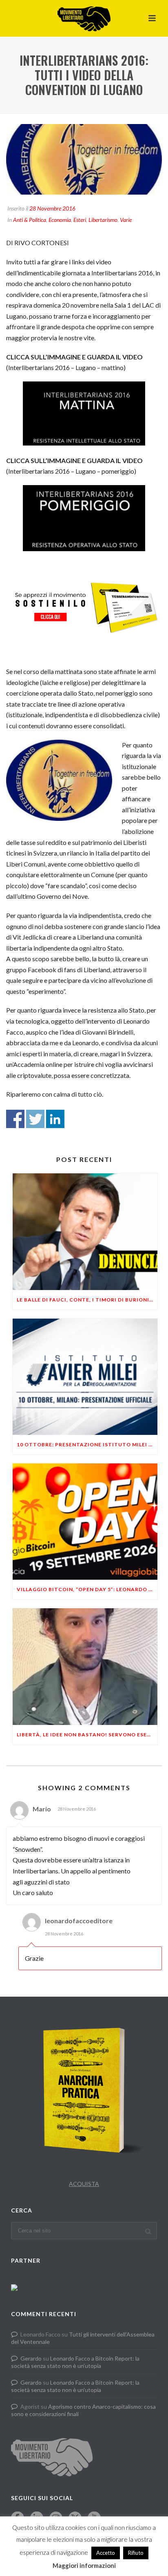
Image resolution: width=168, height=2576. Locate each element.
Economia (60, 220)
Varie (126, 220)
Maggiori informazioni (84, 2565)
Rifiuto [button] (136, 2553)
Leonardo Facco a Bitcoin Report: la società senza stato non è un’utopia (75, 2362)
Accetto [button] (106, 2553)
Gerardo (31, 2358)
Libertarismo (103, 220)
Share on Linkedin (55, 1119)
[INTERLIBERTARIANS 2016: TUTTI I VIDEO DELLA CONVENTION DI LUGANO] (84, 159)
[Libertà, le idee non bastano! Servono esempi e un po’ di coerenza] (85, 1666)
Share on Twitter (35, 1119)
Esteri (80, 220)
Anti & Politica (30, 220)
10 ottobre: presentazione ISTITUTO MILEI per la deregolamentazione (87, 1444)
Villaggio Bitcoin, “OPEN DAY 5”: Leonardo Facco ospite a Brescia (87, 1589)
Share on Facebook (15, 1119)
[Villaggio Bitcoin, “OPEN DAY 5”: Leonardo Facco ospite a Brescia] (85, 1522)
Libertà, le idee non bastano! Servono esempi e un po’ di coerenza (87, 1735)
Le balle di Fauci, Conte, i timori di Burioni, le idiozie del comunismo (87, 1300)
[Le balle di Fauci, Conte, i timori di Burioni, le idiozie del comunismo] (85, 1231)
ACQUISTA (84, 2184)
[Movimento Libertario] (84, 18)
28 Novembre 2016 (52, 208)
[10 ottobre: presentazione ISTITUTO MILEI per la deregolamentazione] (85, 1377)
